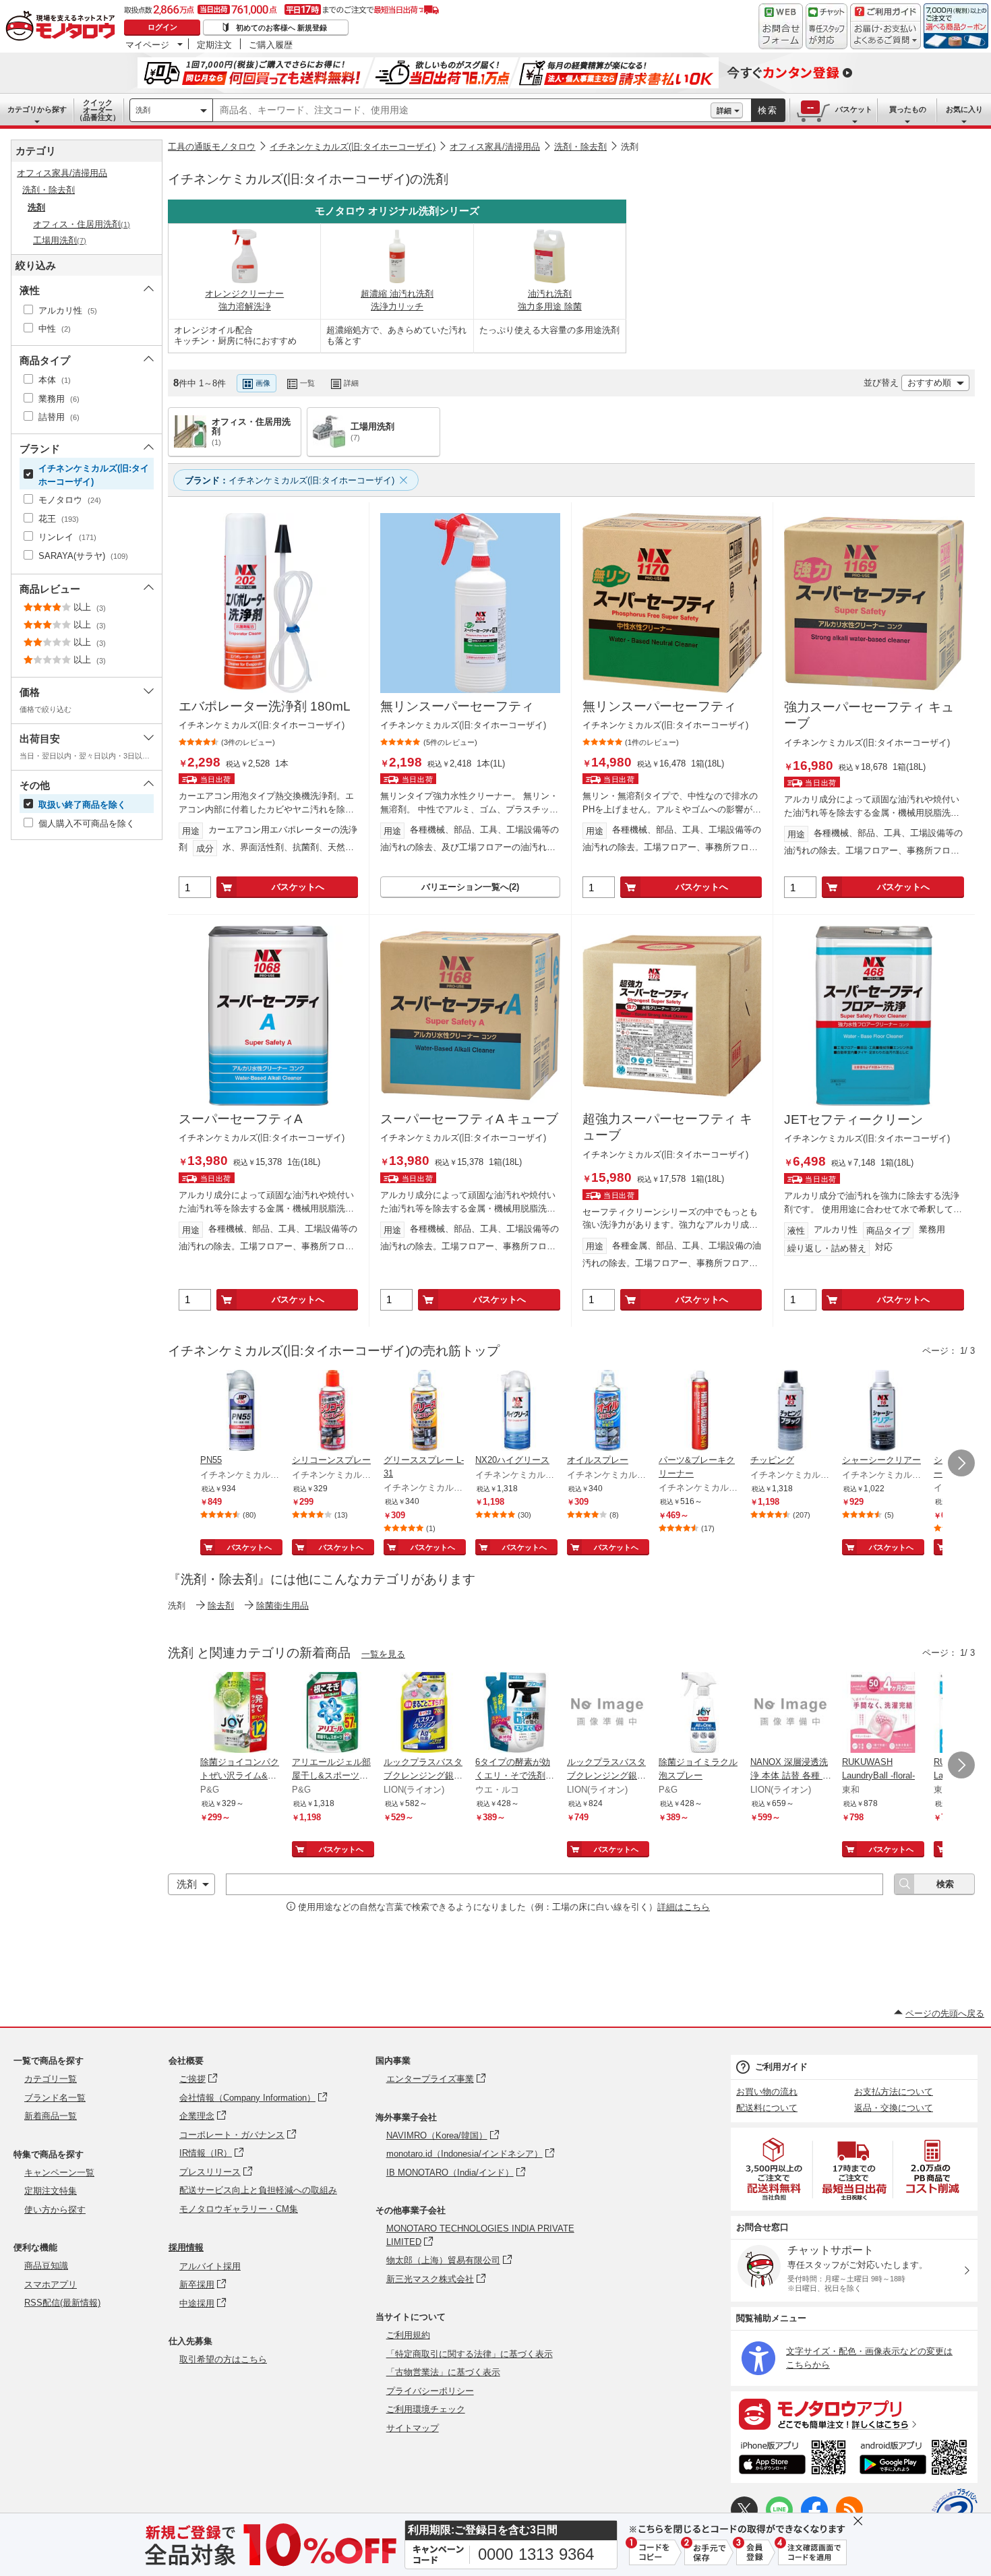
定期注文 (214, 44)
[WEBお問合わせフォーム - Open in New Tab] (781, 26)
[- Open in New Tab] (775, 2169)
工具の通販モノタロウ (212, 147)
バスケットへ (298, 887)
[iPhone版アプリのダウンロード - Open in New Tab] (792, 2459)
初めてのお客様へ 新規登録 (281, 28)
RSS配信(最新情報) (62, 2303)
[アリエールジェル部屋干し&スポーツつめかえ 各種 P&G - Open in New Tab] (332, 1714)
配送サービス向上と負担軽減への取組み (258, 2190)
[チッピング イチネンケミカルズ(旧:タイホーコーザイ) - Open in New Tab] (791, 1412)
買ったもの (908, 109)
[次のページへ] (961, 1463)
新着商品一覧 (51, 2116)
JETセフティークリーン (853, 1119)
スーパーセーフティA (241, 1119)
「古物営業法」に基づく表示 (443, 2372)
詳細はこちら (684, 1907)
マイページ (147, 44)
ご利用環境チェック (426, 2409)
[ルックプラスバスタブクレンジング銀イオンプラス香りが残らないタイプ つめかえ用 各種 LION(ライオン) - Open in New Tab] (607, 1714)
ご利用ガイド (781, 2067)
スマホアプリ (51, 2284)
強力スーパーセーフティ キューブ (869, 715)
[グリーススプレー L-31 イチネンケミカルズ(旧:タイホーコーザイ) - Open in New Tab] (424, 1412)
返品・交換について (894, 2108)
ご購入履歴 (271, 44)
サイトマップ (413, 2428)
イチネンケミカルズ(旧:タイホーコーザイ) (353, 147)
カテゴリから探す (37, 109)
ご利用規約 (408, 2335)
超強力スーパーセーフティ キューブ (667, 1127)
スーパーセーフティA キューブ (469, 1119)
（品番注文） (98, 110)
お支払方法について (894, 2092)
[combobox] (462, 111)
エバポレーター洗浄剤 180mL (265, 706)
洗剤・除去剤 (580, 147)
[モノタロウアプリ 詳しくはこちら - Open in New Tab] (854, 2414)
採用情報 (186, 2247)
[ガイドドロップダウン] (885, 35)
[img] (63, 27)
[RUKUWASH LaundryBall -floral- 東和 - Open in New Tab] (882, 1714)
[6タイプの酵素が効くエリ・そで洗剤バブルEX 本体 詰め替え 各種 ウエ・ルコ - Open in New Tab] (516, 1714)
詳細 (724, 111)
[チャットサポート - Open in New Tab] (827, 26)
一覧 (307, 383)
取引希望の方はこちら (223, 2359)
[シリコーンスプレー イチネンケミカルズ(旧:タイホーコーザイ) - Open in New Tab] (332, 1412)
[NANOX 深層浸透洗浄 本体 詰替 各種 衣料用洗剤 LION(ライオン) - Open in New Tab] (791, 1714)
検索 (768, 110)
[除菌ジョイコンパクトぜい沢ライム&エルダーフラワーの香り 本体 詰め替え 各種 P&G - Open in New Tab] (241, 1714)
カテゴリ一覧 (51, 2079)
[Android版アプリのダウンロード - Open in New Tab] (916, 2459)
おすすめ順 (929, 383)
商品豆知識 (46, 2266)
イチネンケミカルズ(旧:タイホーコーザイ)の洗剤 (308, 179)
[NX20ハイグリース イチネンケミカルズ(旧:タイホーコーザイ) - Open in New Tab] (516, 1412)
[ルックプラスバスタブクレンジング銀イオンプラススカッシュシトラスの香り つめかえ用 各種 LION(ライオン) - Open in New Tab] (424, 1714)
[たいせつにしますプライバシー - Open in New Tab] (955, 2511)
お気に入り (964, 109)
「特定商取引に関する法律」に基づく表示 (470, 2354)
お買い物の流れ (767, 2092)
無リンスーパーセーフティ (457, 706)
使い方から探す (55, 2210)
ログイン (162, 27)
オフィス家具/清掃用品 (495, 147)
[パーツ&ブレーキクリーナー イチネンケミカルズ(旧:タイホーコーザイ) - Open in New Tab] (699, 1412)
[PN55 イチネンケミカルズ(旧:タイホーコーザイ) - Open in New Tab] (241, 1412)
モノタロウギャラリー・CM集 (239, 2209)
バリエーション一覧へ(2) (470, 887)
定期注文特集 (51, 2191)
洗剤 (143, 110)
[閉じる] (528, 372)
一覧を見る (383, 1654)
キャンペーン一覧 (59, 2173)
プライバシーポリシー (430, 2391)
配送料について (767, 2108)
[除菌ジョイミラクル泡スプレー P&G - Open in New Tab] (699, 1714)
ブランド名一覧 (55, 2098)
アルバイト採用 (210, 2266)
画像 (263, 383)
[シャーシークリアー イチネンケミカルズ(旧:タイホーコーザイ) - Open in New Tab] (882, 1412)
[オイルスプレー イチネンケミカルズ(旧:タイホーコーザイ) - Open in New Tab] (607, 1412)
